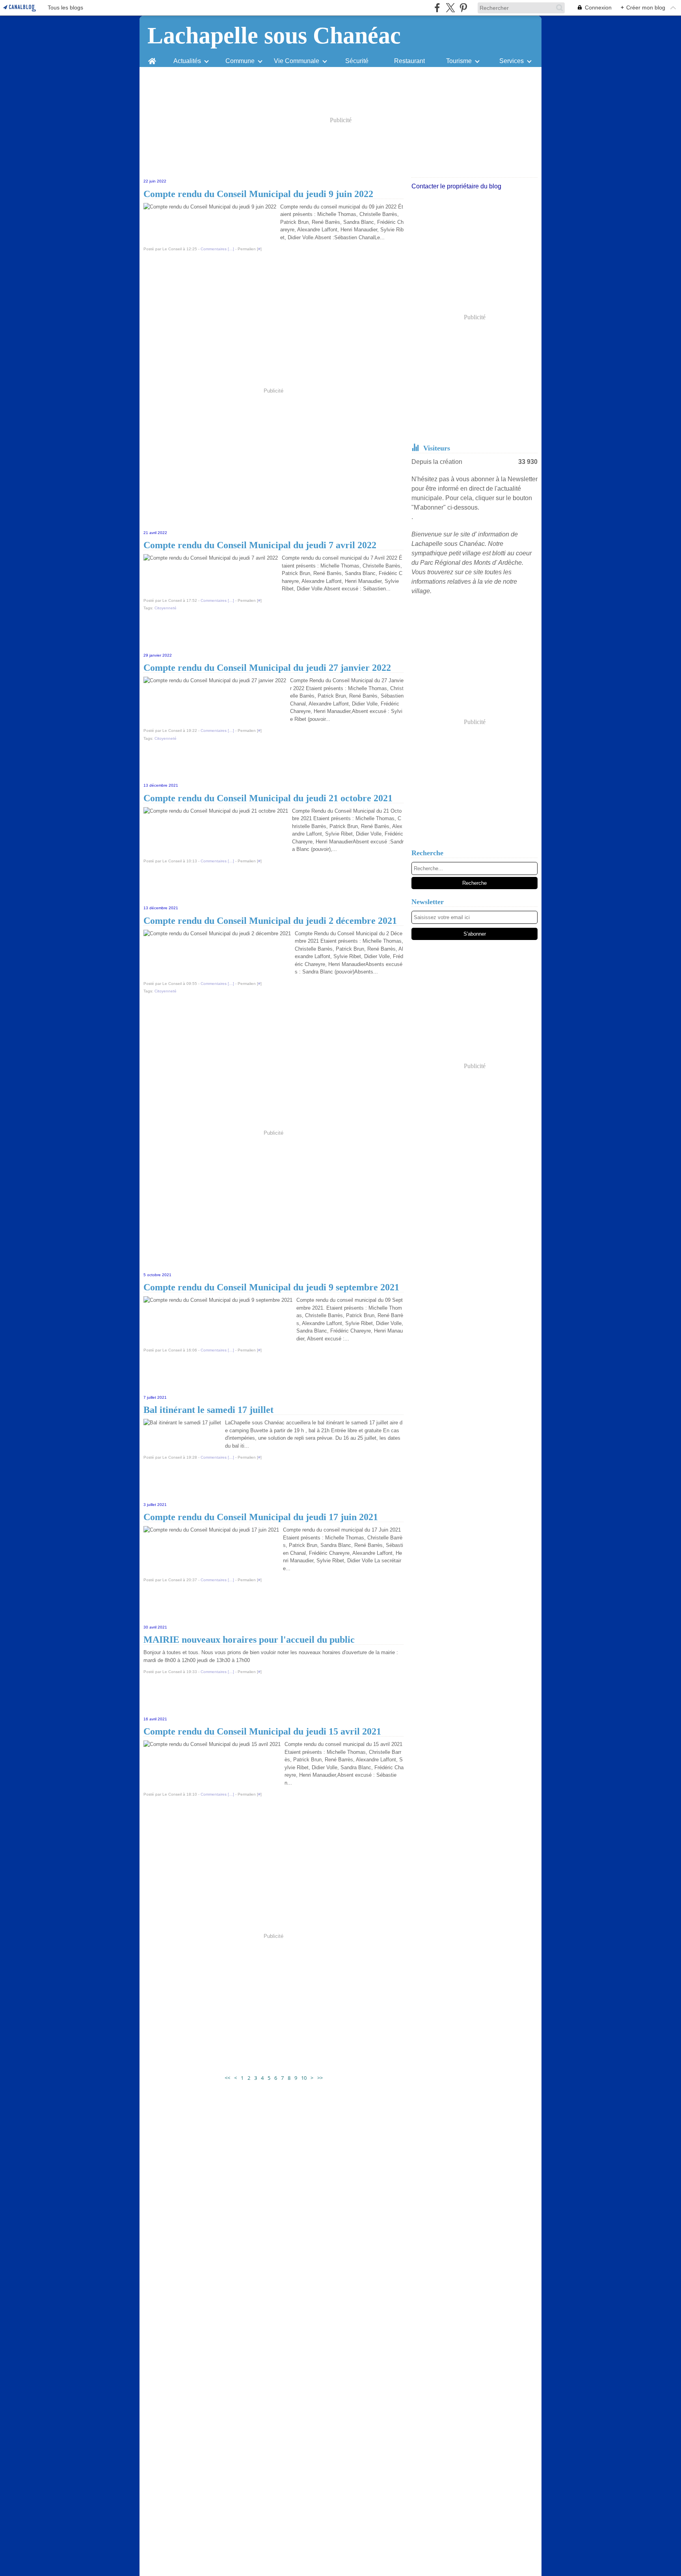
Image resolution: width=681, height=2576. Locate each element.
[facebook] (437, 8)
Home (152, 58)
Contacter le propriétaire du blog (456, 186)
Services (512, 61)
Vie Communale (297, 61)
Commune (240, 61)
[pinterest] (463, 8)
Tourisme (459, 61)
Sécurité (357, 61)
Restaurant (409, 61)
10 (304, 2078)
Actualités (187, 61)
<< (227, 2078)
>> (320, 2078)
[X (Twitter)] (450, 8)
